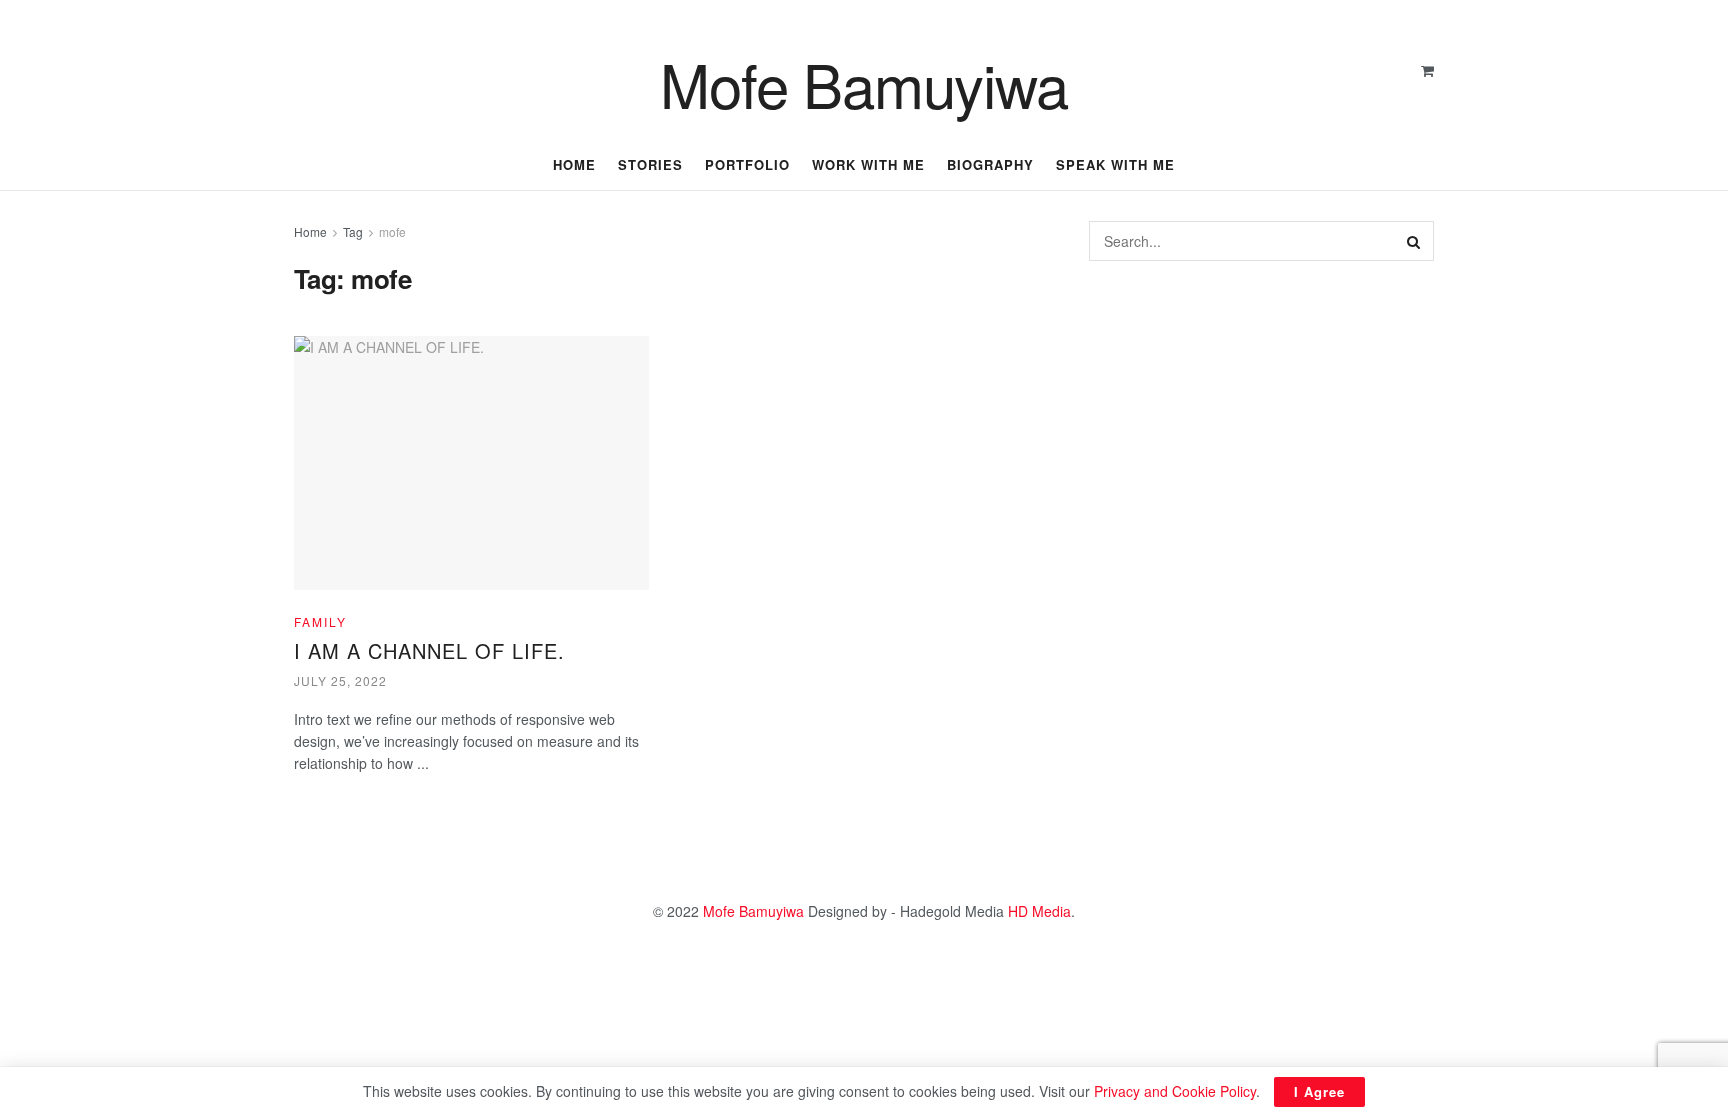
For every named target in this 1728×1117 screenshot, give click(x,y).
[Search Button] (1414, 241)
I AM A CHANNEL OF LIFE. (429, 650)
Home (310, 231)
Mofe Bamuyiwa (863, 83)
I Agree (1319, 1091)
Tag (353, 231)
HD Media (1039, 911)
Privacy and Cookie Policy (1175, 1091)
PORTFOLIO (747, 164)
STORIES (650, 164)
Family (320, 622)
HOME (574, 164)
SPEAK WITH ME (1115, 164)
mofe (392, 231)
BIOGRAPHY (990, 164)
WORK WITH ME (868, 164)
